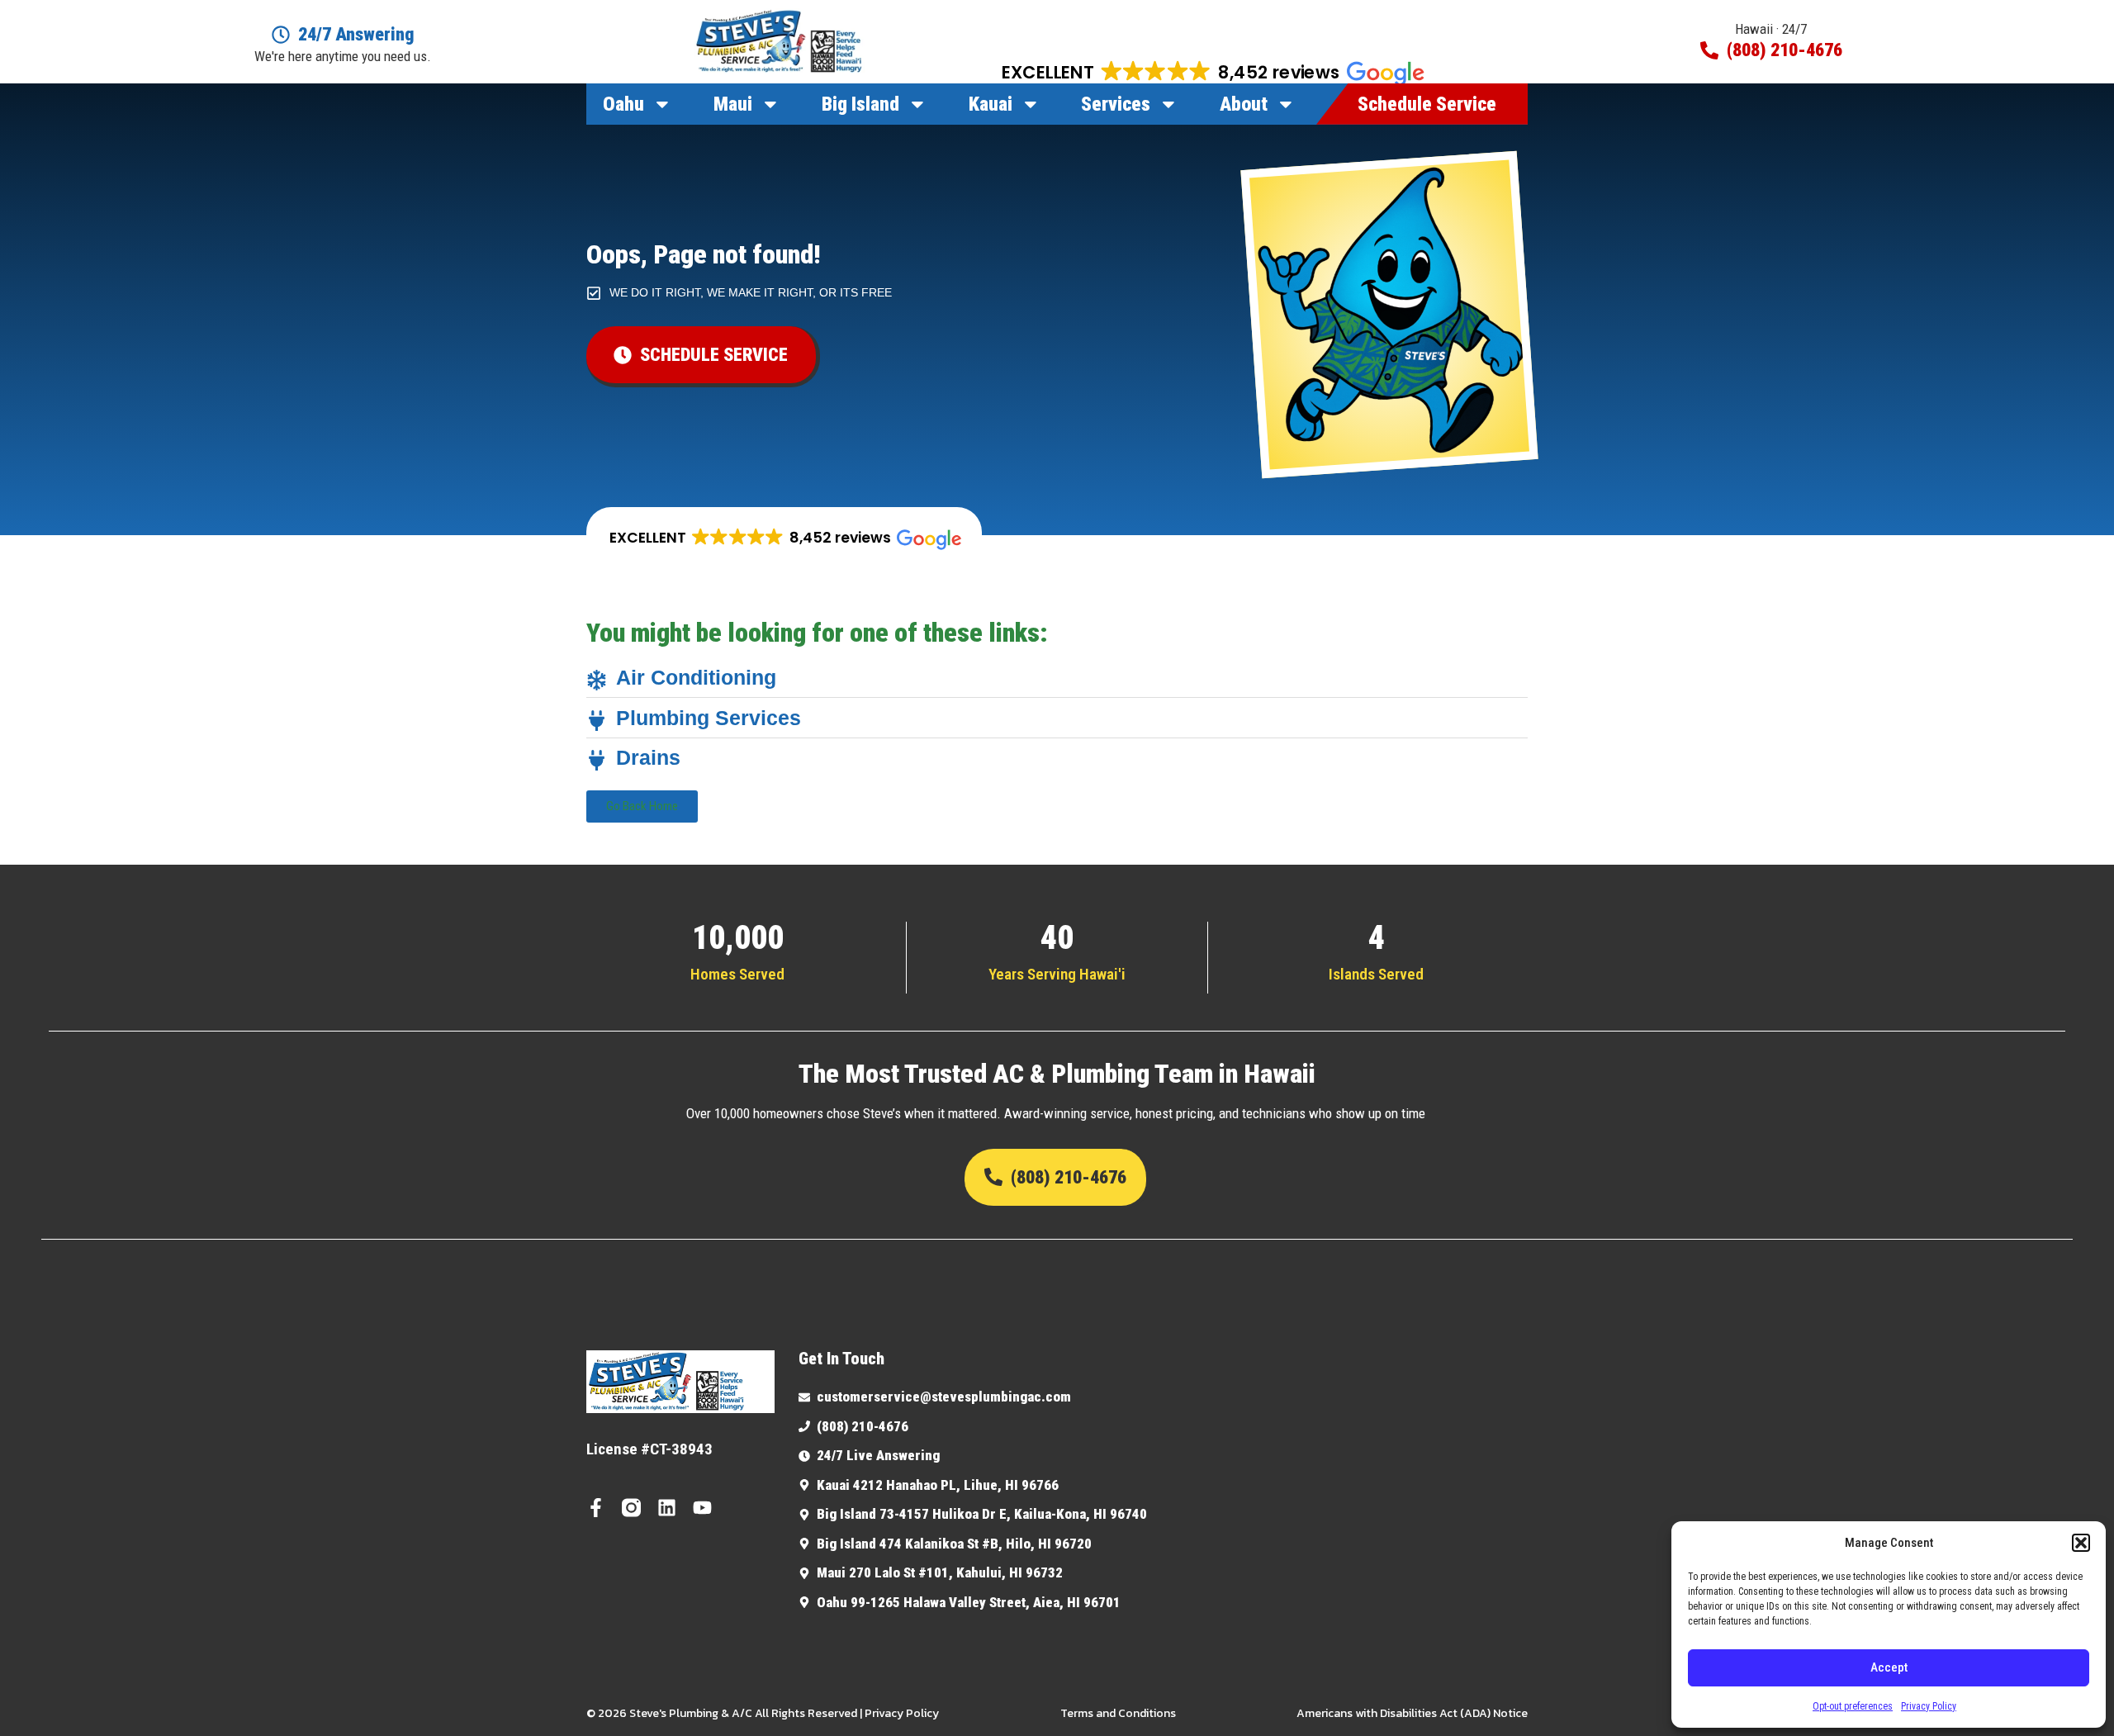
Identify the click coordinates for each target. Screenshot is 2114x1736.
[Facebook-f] (596, 1508)
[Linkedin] (667, 1508)
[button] (2081, 1543)
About (1244, 104)
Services (1116, 104)
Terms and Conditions (1118, 1713)
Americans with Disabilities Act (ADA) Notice (1412, 1713)
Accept (1889, 1667)
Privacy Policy (1929, 1706)
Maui (733, 104)
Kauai (991, 104)
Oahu (623, 104)
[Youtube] (702, 1508)
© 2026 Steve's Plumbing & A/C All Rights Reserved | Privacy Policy (763, 1713)
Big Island (860, 104)
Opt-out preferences (1853, 1706)
